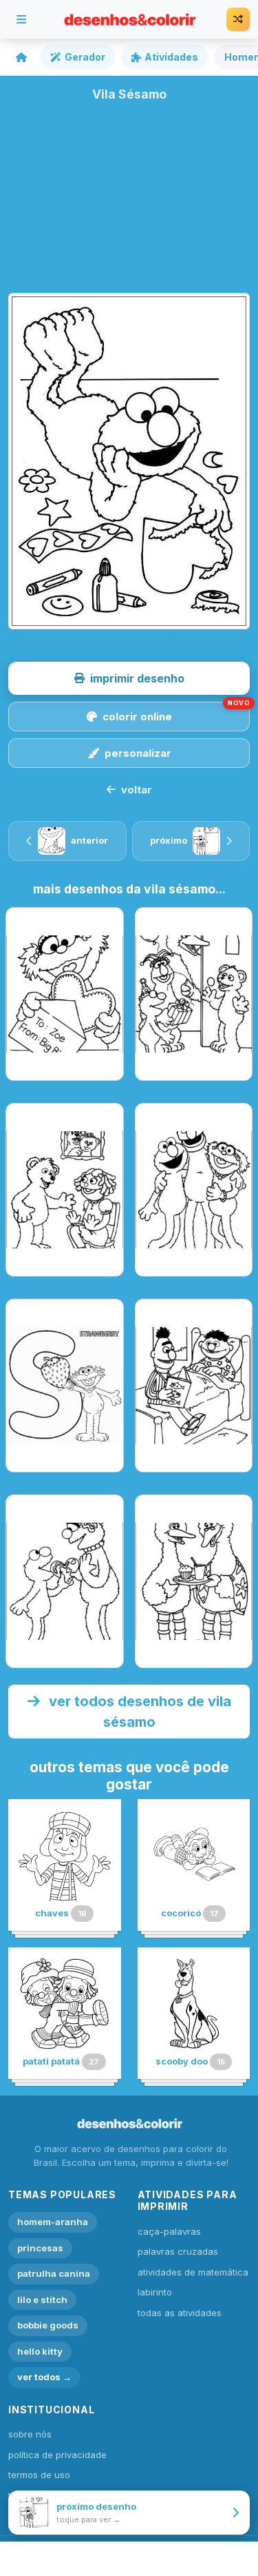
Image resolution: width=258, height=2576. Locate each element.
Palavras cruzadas (178, 2251)
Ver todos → (44, 2377)
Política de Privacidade (57, 2455)
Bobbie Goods (48, 2325)
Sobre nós (30, 2434)
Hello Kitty (40, 2351)
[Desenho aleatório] (238, 19)
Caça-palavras (169, 2231)
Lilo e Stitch (42, 2300)
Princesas (40, 2248)
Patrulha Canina (54, 2273)
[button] (129, 678)
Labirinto (155, 2292)
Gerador (85, 57)
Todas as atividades (180, 2313)
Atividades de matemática (193, 2272)
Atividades (171, 57)
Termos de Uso (39, 2475)
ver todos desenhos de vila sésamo (138, 1712)
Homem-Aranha (53, 2222)
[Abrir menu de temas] (21, 19)
